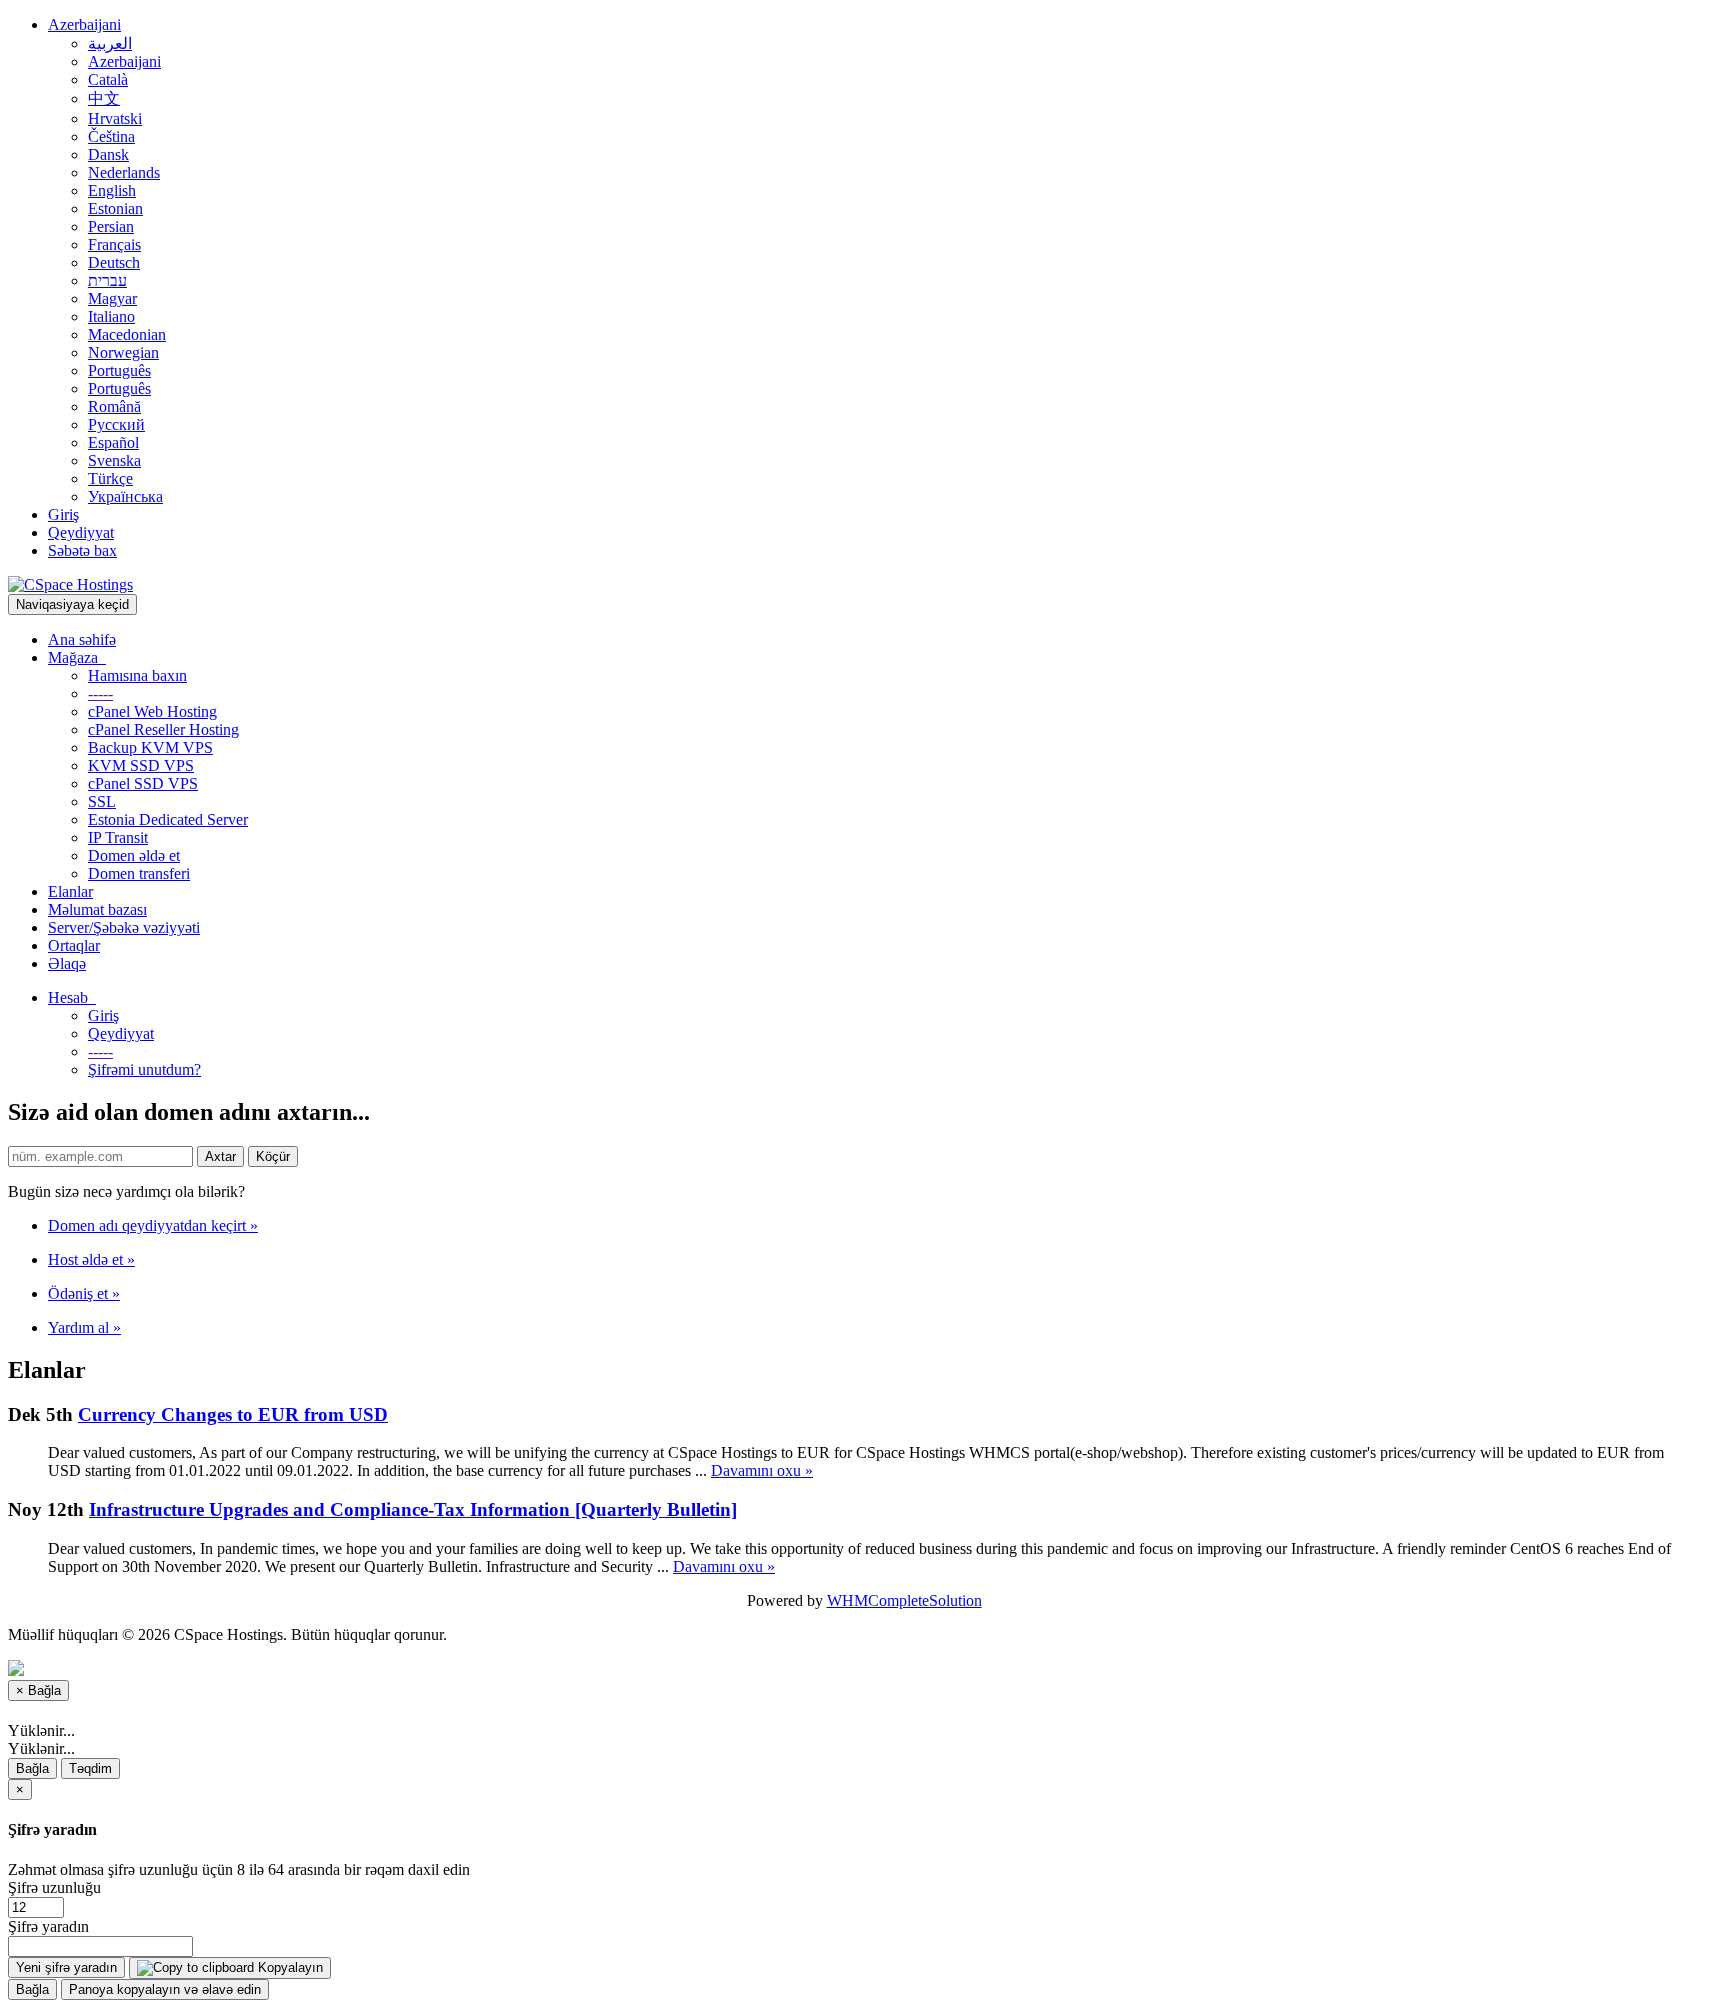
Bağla (32, 1768)
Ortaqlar (74, 945)
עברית (107, 280)
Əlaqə (67, 963)
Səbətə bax (82, 550)
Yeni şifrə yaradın (66, 1967)
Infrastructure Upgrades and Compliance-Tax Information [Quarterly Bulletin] (413, 1509)
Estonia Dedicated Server (168, 819)
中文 (104, 98)
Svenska (114, 460)
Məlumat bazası (97, 909)
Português (119, 370)
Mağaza (77, 657)
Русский (116, 424)
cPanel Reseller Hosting (163, 729)
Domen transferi (139, 873)
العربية (110, 43)
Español (113, 442)
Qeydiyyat (81, 532)
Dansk (108, 154)
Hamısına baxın (137, 675)
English (112, 190)
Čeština (111, 136)
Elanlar (70, 891)
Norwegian (123, 352)
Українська (125, 496)
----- (100, 693)
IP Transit (118, 837)
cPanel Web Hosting (152, 711)
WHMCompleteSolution (904, 1600)
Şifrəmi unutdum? (144, 1069)
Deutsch (114, 262)
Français (114, 244)
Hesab (72, 997)
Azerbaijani (84, 24)
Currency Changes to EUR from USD (233, 1414)
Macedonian (127, 334)
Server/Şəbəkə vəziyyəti (124, 927)
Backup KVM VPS (150, 747)
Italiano (111, 316)
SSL (102, 801)
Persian (111, 226)
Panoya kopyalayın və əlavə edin (165, 1989)
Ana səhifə (82, 639)
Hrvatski (115, 118)
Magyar (112, 298)
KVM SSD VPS (141, 765)
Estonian (115, 208)
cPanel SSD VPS (143, 783)
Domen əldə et (134, 855)
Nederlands (124, 172)
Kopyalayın (288, 1967)
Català (108, 79)
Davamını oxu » (762, 1470)
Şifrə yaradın (48, 1926)
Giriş (63, 514)
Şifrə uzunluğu (54, 1887)
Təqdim (90, 1768)
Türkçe (110, 478)
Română (114, 406)
